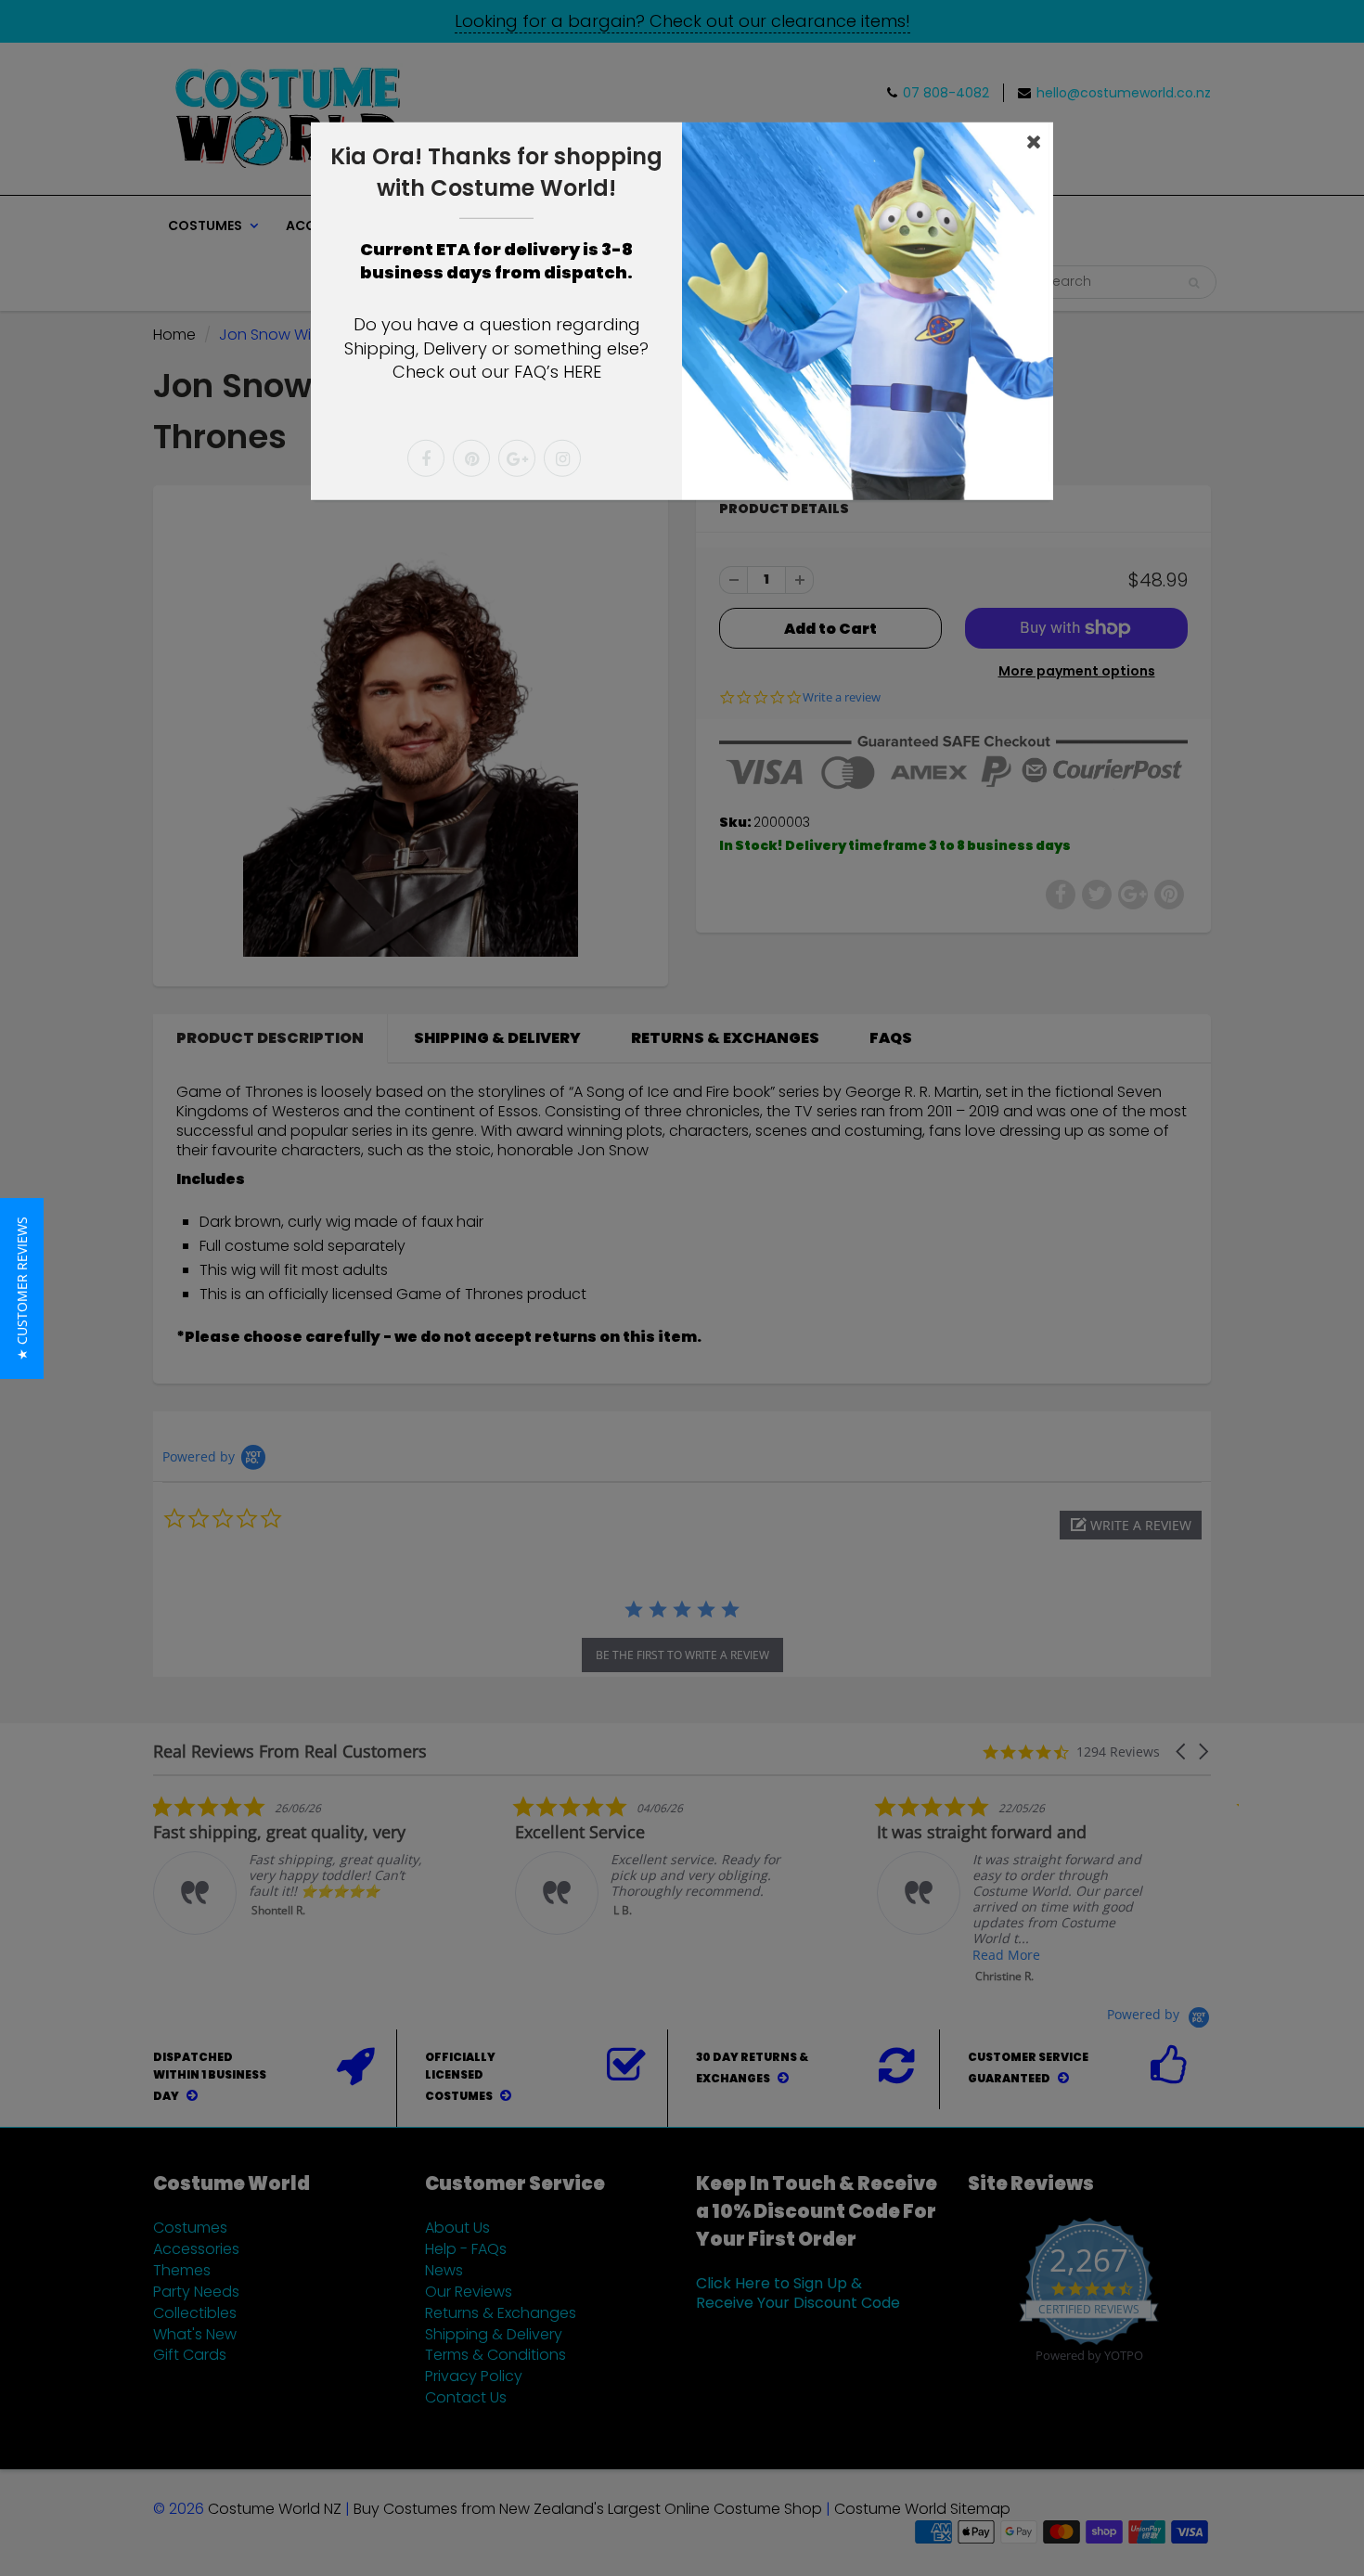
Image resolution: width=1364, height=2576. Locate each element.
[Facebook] (426, 458)
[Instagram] (562, 458)
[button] (22, 1288)
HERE (582, 372)
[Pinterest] (471, 458)
